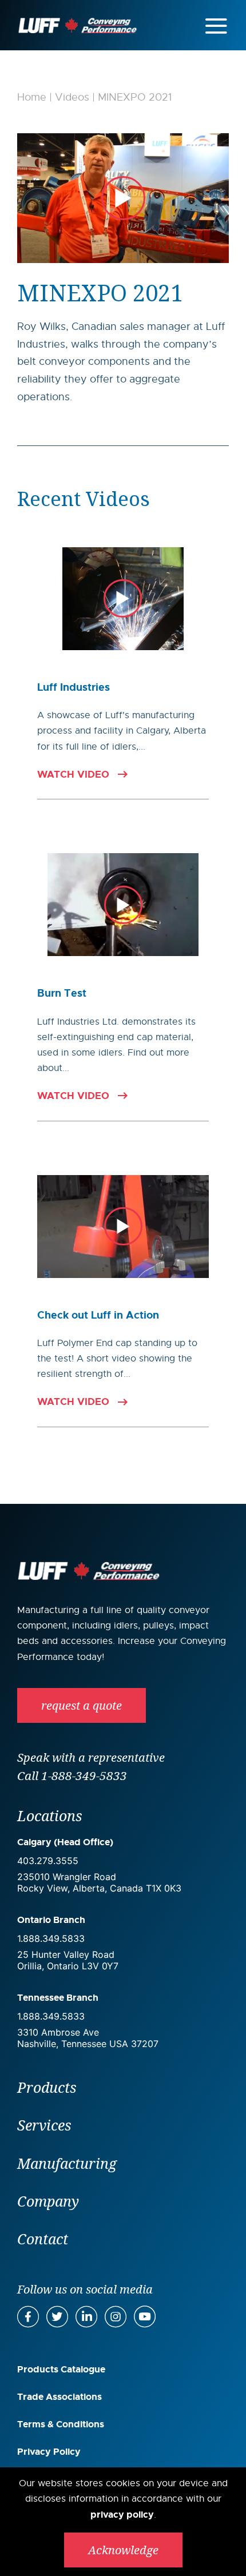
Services (44, 2125)
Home (32, 97)
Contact (43, 2239)
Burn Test (62, 993)
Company (48, 2201)
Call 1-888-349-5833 (72, 1775)
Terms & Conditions (61, 2424)
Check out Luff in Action (98, 1315)
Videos (72, 97)
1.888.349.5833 (51, 1938)
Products (47, 2087)
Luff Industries (74, 687)
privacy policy (122, 2515)
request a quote (82, 1705)
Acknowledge (123, 2550)
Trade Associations (59, 2397)
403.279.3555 (48, 1861)
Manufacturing (67, 2163)
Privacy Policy (49, 2452)
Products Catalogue (61, 2369)
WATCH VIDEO (73, 775)
